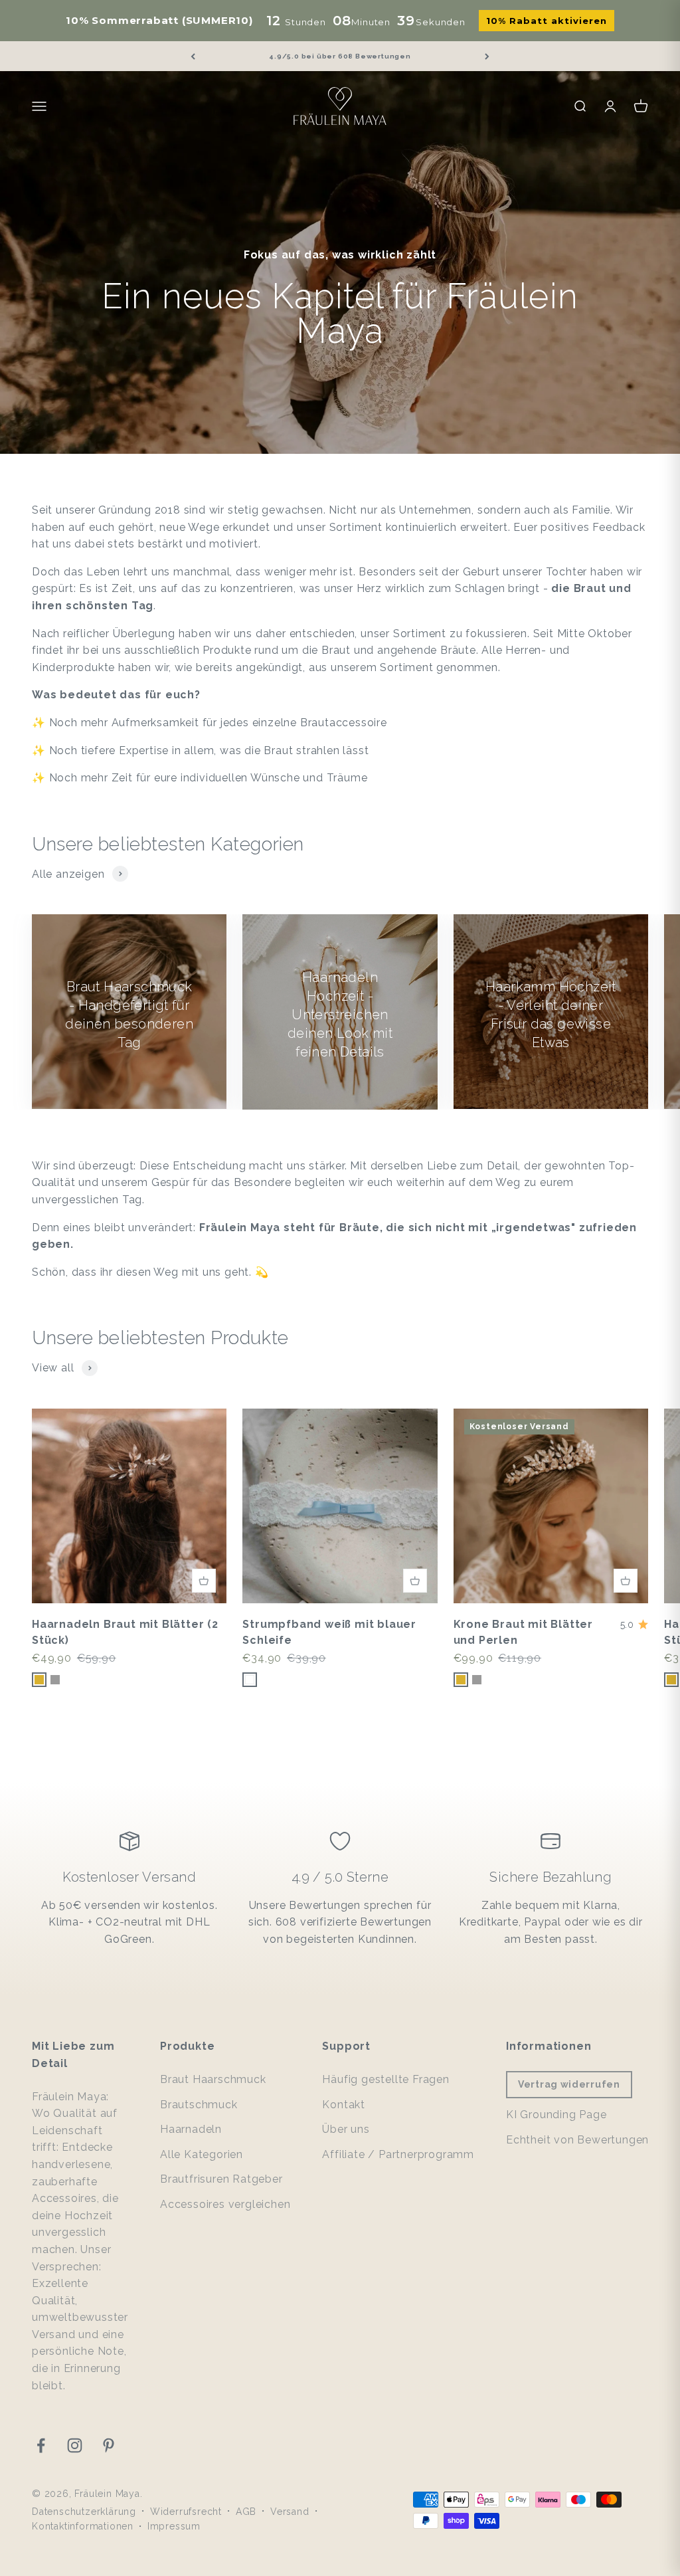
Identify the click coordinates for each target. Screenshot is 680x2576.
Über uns (346, 2129)
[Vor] (487, 56)
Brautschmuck (199, 2105)
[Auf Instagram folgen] (75, 2445)
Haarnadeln (191, 2129)
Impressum (174, 2526)
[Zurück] (193, 56)
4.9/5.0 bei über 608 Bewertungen (340, 56)
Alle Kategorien (202, 2154)
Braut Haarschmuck (213, 2079)
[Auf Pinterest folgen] (109, 2445)
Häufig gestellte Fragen (385, 2079)
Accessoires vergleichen (225, 2204)
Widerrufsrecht (186, 2512)
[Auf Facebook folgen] (41, 2445)
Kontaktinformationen (83, 2526)
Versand (290, 2512)
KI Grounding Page (556, 2115)
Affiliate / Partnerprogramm (398, 2154)
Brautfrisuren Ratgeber (221, 2179)
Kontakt (344, 2105)
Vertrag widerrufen (569, 2084)
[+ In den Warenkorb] (204, 1581)
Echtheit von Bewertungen (577, 2140)
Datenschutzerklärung (84, 2512)
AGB (246, 2512)
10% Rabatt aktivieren (547, 21)
